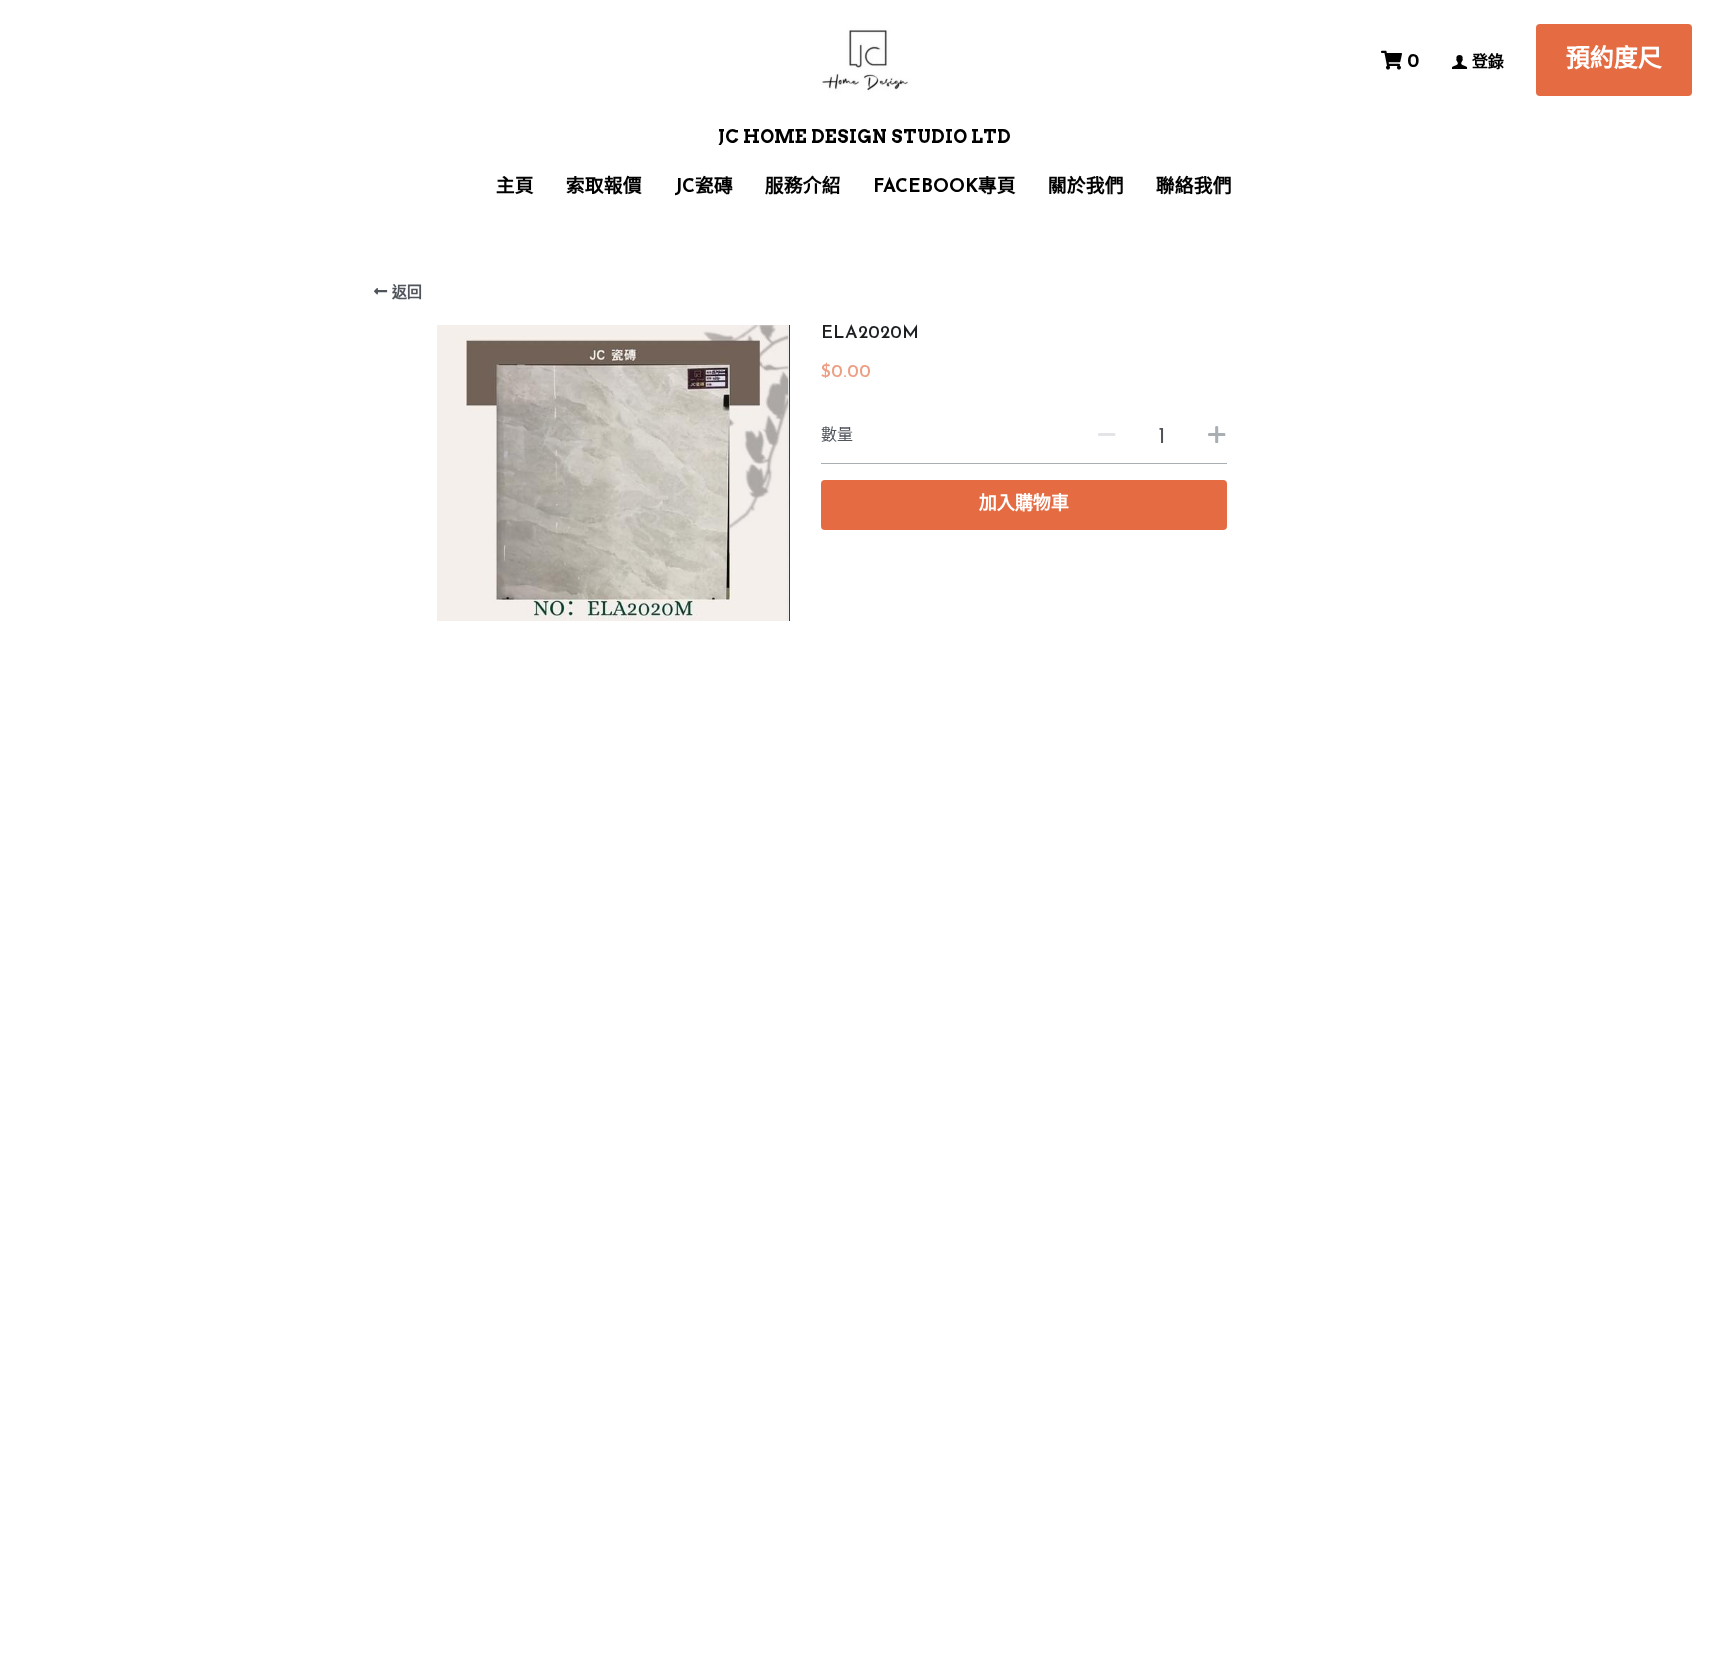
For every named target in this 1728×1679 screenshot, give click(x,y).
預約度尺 (1614, 60)
